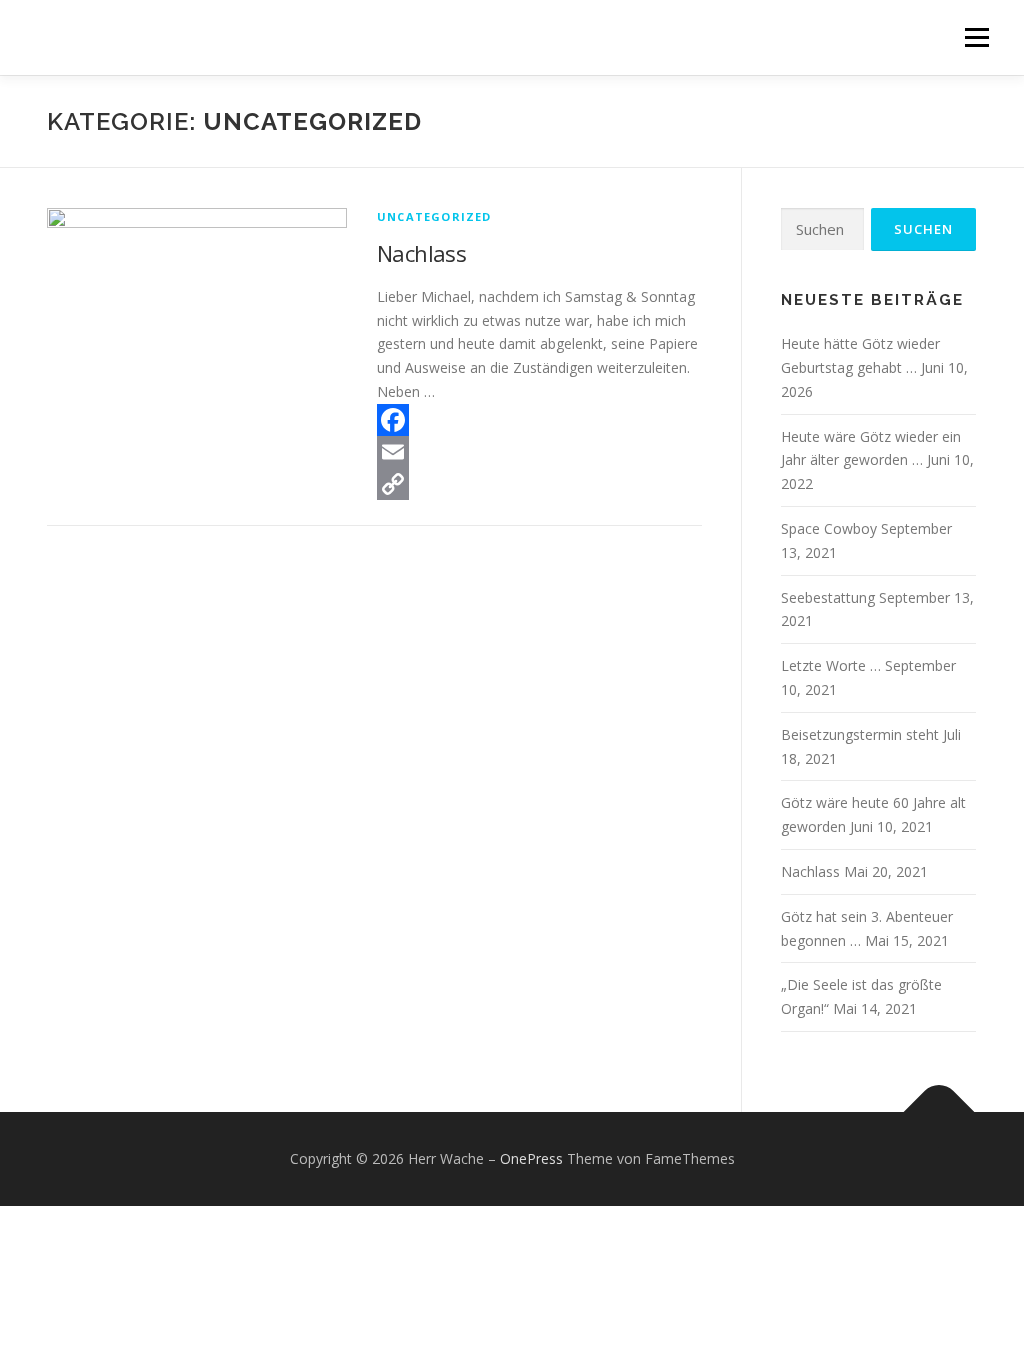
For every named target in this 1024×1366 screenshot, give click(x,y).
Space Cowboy (829, 528)
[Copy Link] (539, 484)
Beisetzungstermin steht (860, 734)
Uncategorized (434, 216)
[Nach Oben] (939, 1112)
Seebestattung (828, 597)
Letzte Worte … (831, 665)
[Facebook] (539, 420)
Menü (976, 37)
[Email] (539, 452)
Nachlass (421, 253)
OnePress (531, 1158)
